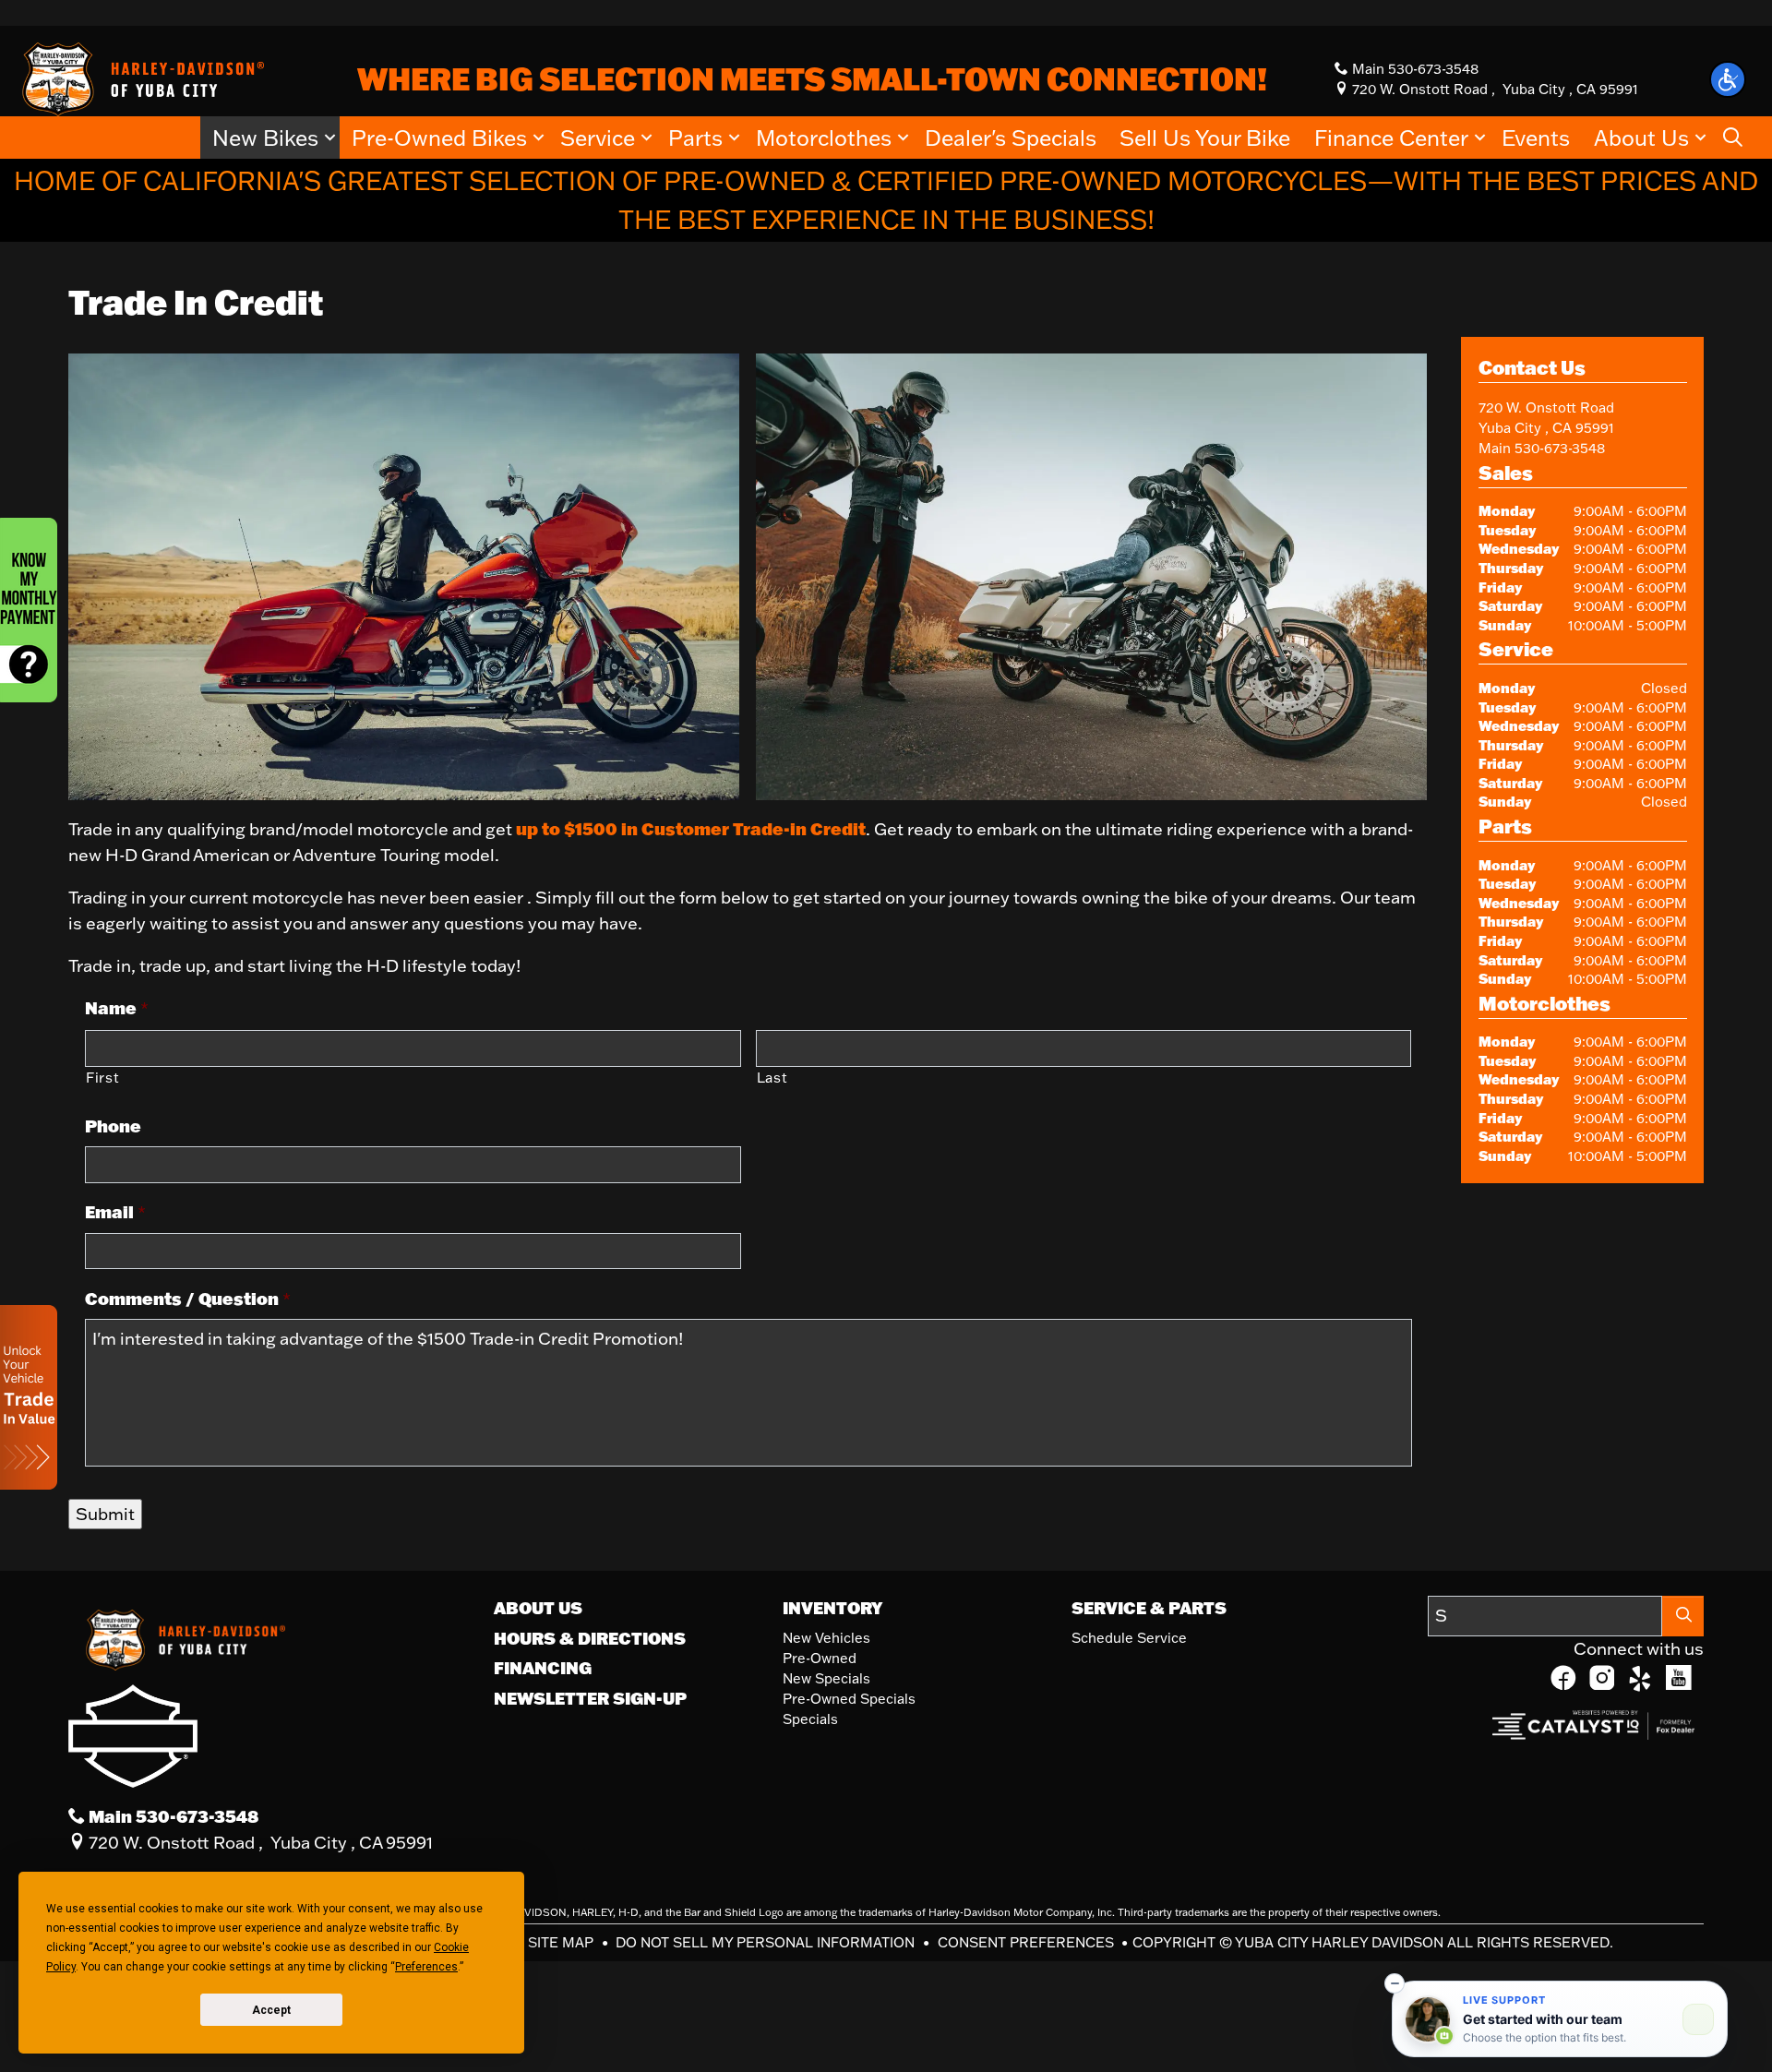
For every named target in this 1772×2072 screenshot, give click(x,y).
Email (115, 1212)
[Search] (1683, 1616)
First (102, 1078)
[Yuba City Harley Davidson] (140, 78)
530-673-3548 (1560, 448)
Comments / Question (188, 1299)
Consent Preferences (1026, 1942)
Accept (271, 2010)
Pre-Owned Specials (849, 1699)
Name (117, 1008)
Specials (810, 1719)
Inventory (832, 1608)
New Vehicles (826, 1638)
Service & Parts (1149, 1608)
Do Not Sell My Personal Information (767, 1942)
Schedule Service (1129, 1638)
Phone (113, 1126)
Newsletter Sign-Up (590, 1698)
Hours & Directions (590, 1638)
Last (772, 1078)
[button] (1728, 79)
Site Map (563, 1942)
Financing (543, 1668)
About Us (538, 1608)
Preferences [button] (426, 1967)
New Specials (826, 1678)
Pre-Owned (820, 1658)
